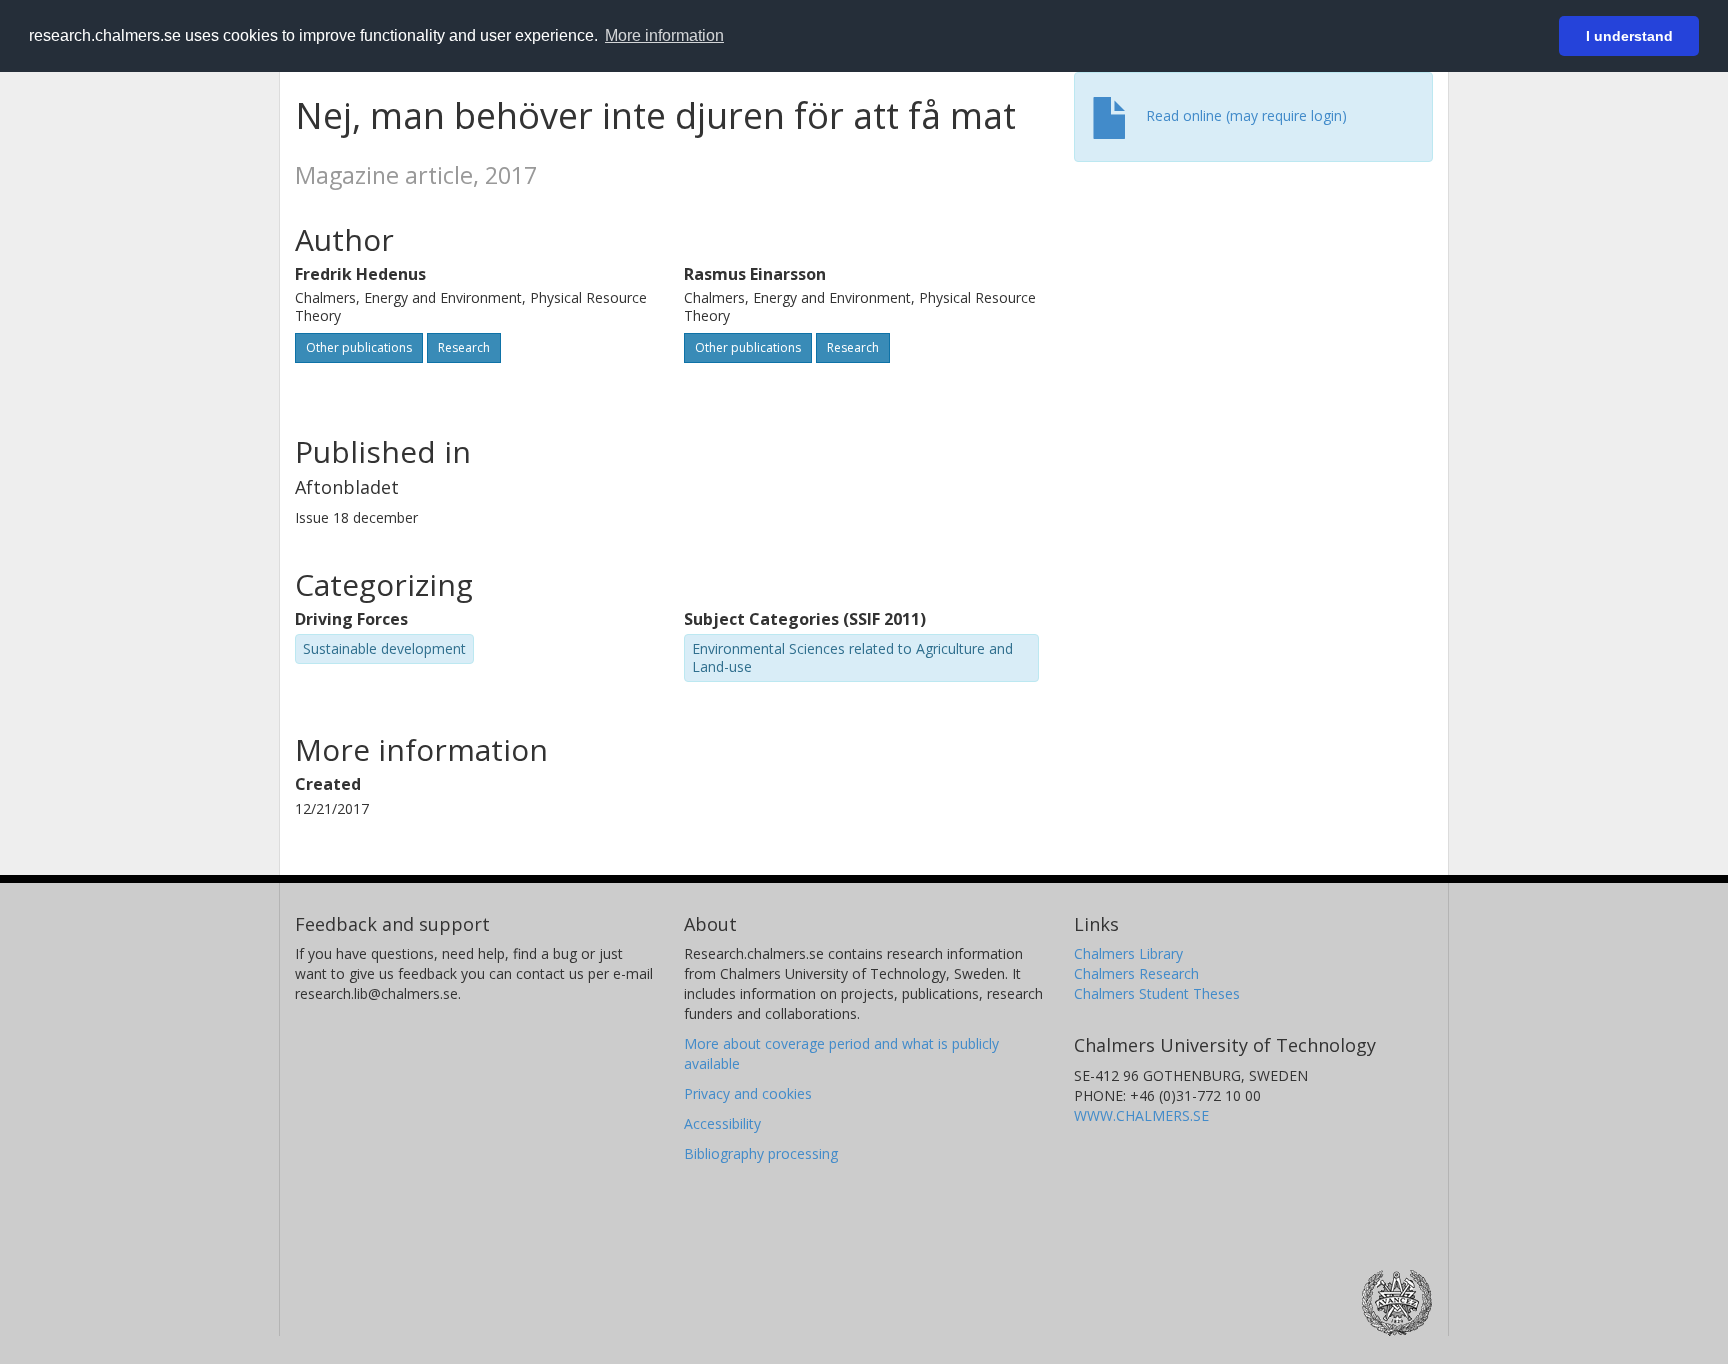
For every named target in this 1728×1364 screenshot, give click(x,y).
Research (464, 347)
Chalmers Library (1128, 953)
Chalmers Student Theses (1157, 993)
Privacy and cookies (748, 1093)
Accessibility (722, 1123)
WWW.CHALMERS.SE (1141, 1115)
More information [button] (664, 35)
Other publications (359, 347)
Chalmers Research (1136, 973)
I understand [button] (1629, 36)
